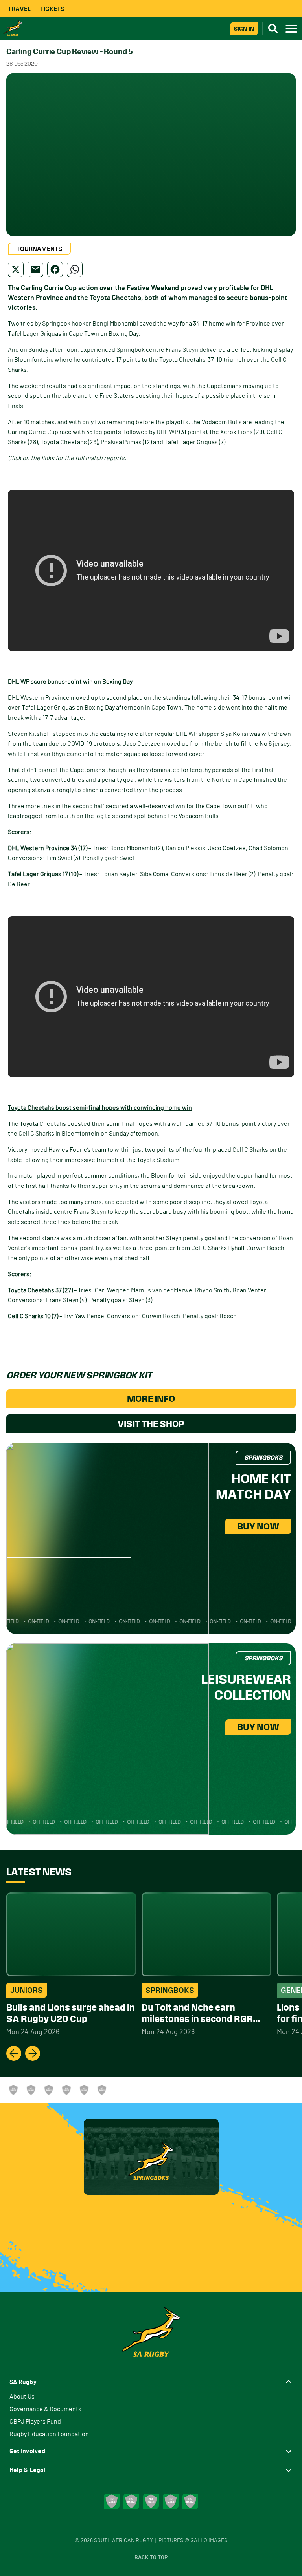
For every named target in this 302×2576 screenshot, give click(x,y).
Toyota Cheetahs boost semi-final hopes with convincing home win (100, 1108)
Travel (19, 9)
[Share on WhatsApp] (75, 269)
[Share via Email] (35, 269)
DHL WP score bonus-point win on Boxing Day (70, 682)
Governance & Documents (45, 2409)
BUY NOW (258, 1526)
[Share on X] (16, 269)
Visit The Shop (151, 1424)
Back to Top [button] (151, 2558)
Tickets (52, 9)
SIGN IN (244, 28)
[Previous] (14, 2053)
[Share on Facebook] (55, 269)
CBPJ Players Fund (35, 2422)
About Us (22, 2397)
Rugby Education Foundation (49, 2434)
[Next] (33, 2053)
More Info (151, 1399)
